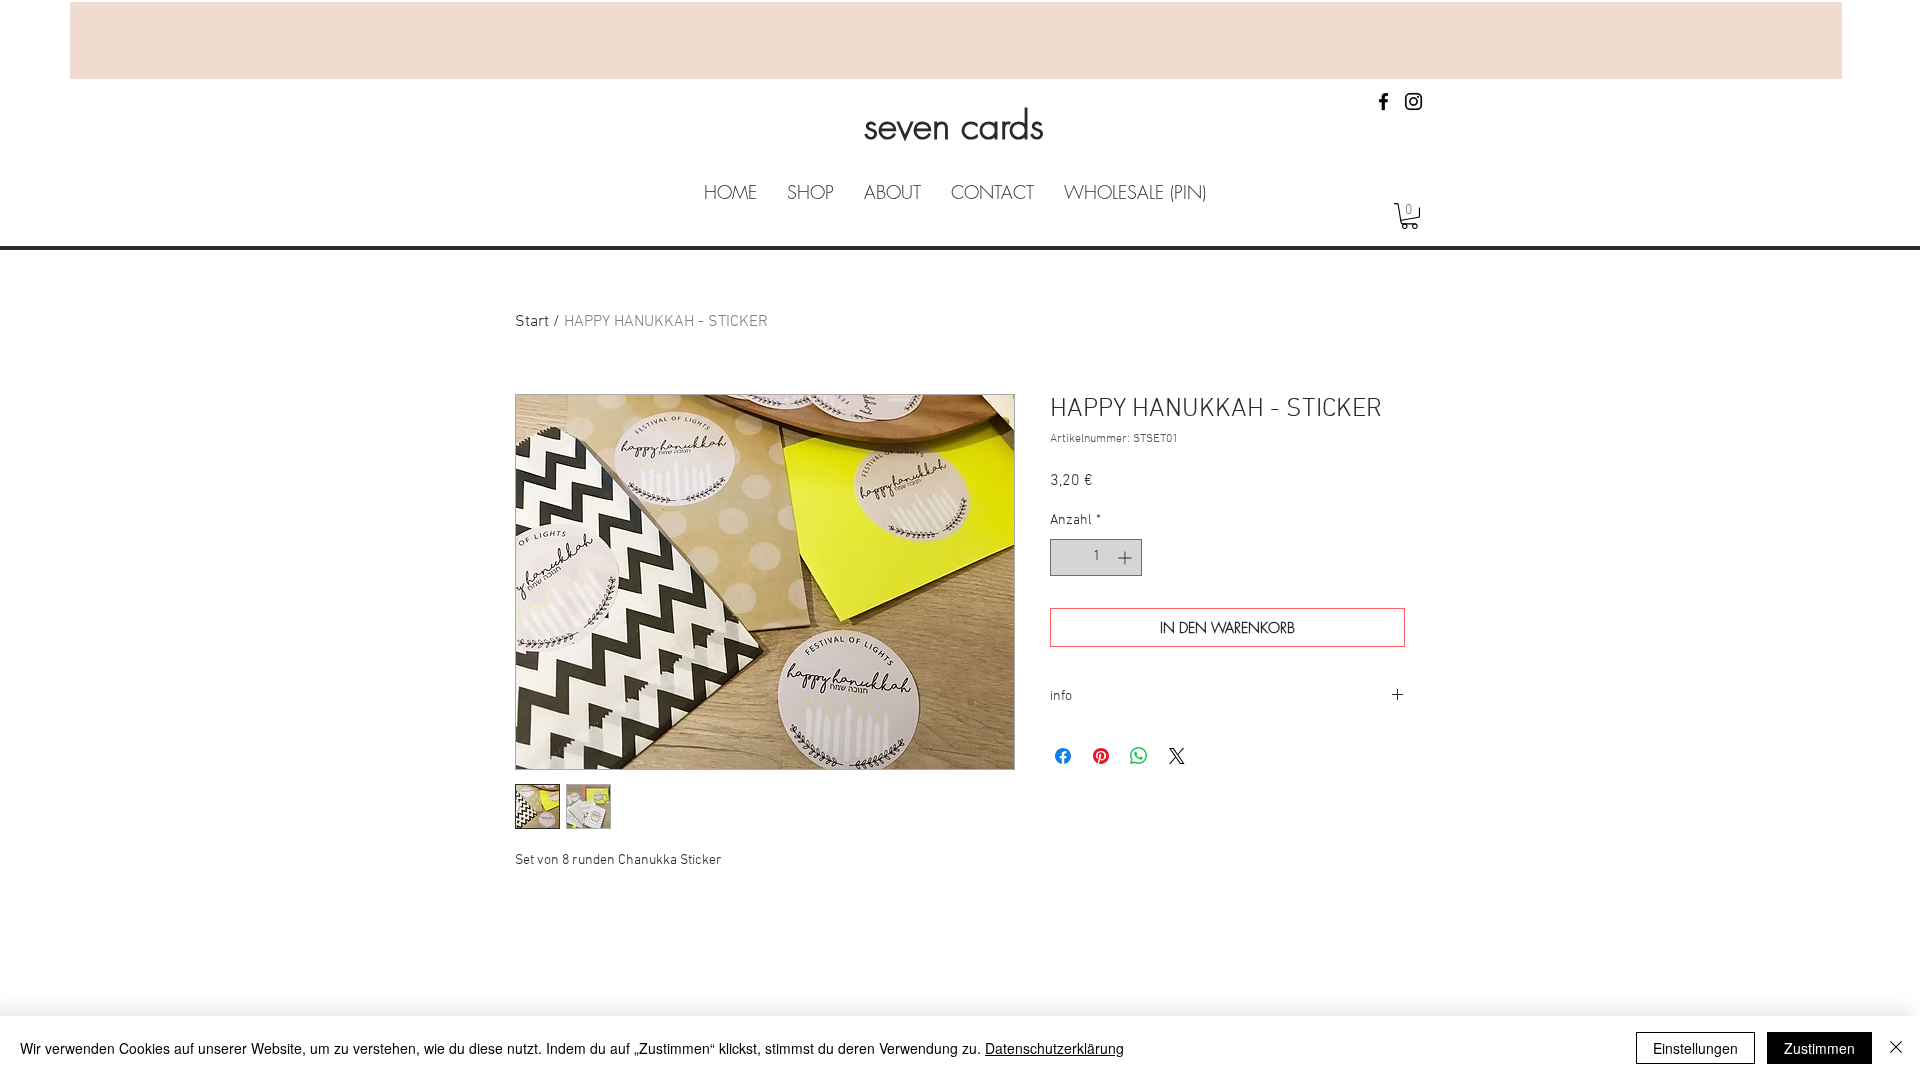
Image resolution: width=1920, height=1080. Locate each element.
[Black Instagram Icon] (1413, 101)
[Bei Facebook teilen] (1063, 756)
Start (532, 322)
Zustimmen (1819, 1048)
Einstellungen (1695, 1048)
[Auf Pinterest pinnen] (1101, 756)
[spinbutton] (1096, 557)
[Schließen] (1896, 1048)
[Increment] (1126, 557)
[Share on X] (1177, 756)
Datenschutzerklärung (1054, 1048)
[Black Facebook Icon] (1383, 101)
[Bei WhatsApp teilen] (1139, 756)
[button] (1409, 216)
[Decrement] (1065, 557)
